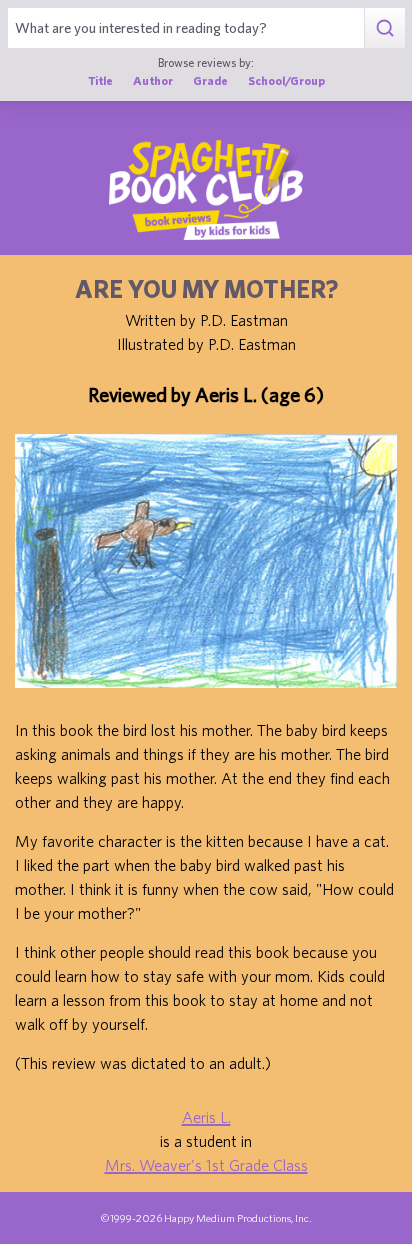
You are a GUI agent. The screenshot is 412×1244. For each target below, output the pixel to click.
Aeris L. (206, 1117)
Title (100, 80)
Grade (210, 80)
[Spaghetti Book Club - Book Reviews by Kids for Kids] (206, 190)
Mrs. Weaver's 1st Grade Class (206, 1165)
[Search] (384, 28)
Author (153, 80)
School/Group (286, 80)
